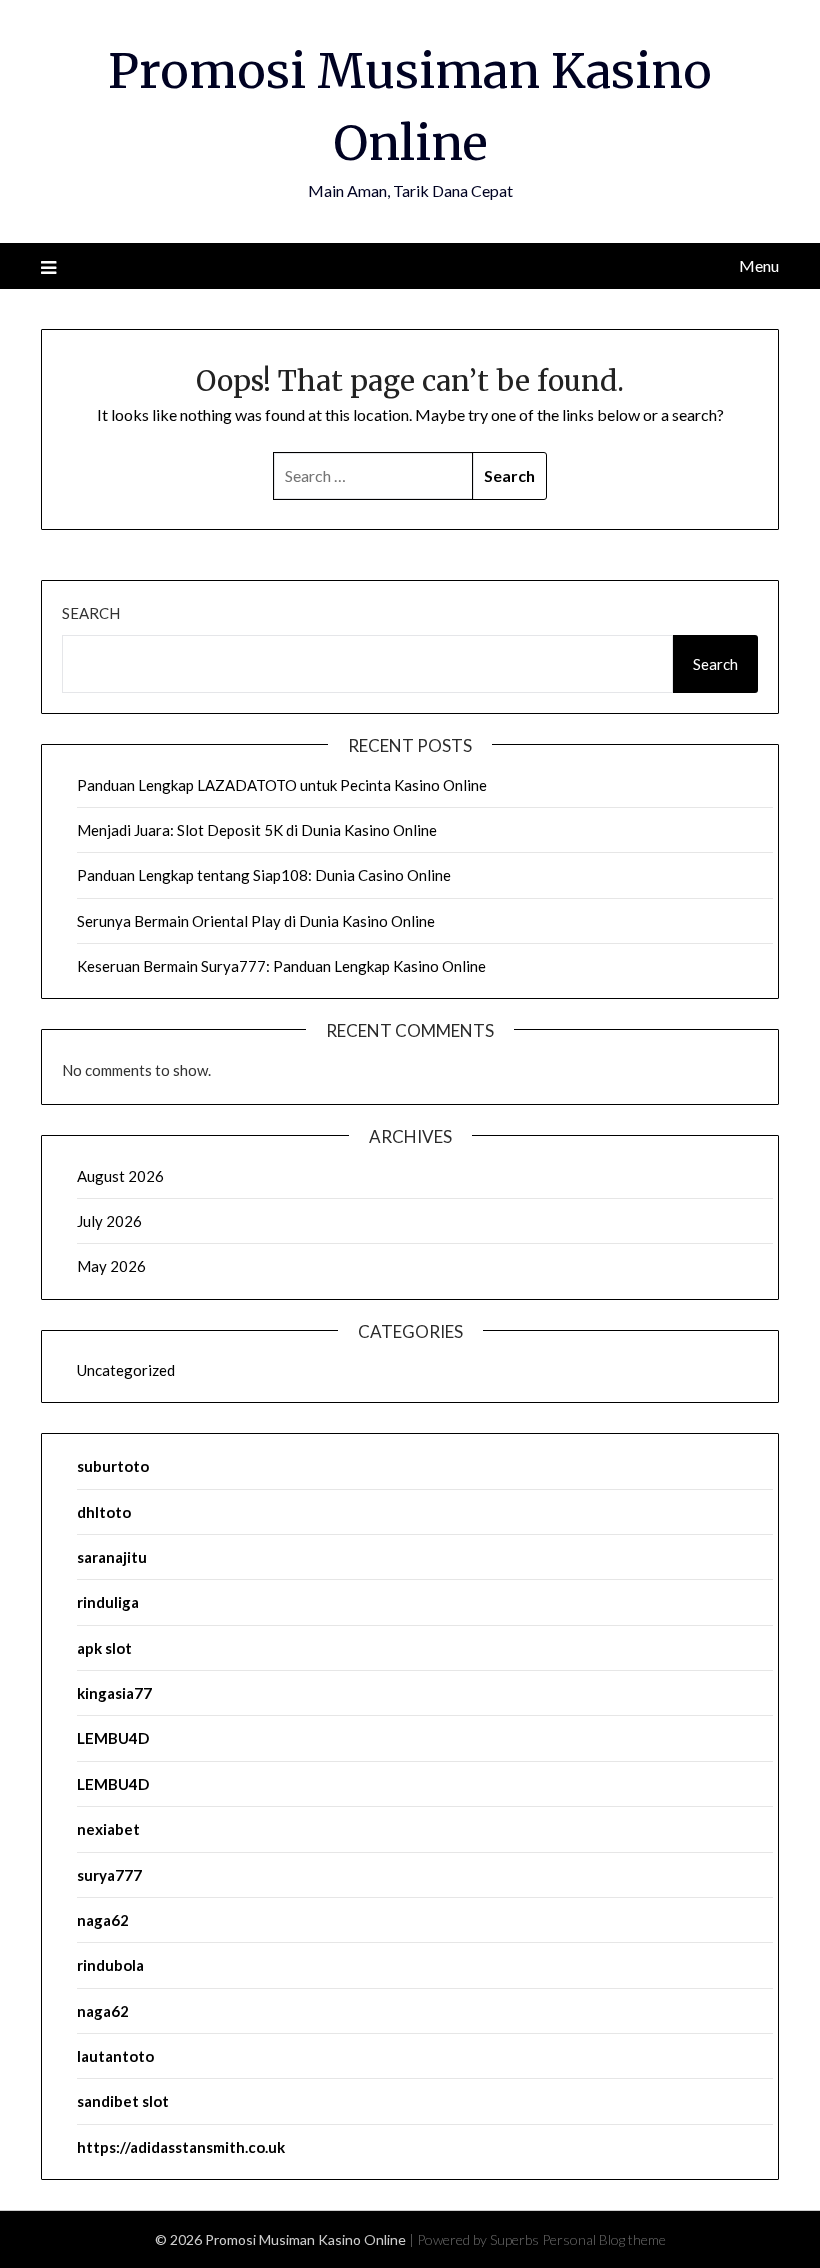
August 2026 (120, 1176)
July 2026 (109, 1221)
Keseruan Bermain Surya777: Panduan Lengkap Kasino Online (281, 966)
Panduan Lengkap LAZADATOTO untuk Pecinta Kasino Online (282, 785)
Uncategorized (126, 1370)
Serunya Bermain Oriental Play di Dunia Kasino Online (256, 921)
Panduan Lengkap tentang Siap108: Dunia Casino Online (264, 875)
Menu (759, 265)
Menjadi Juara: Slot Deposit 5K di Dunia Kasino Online (257, 830)
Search (91, 613)
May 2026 (111, 1266)
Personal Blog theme (604, 2239)
